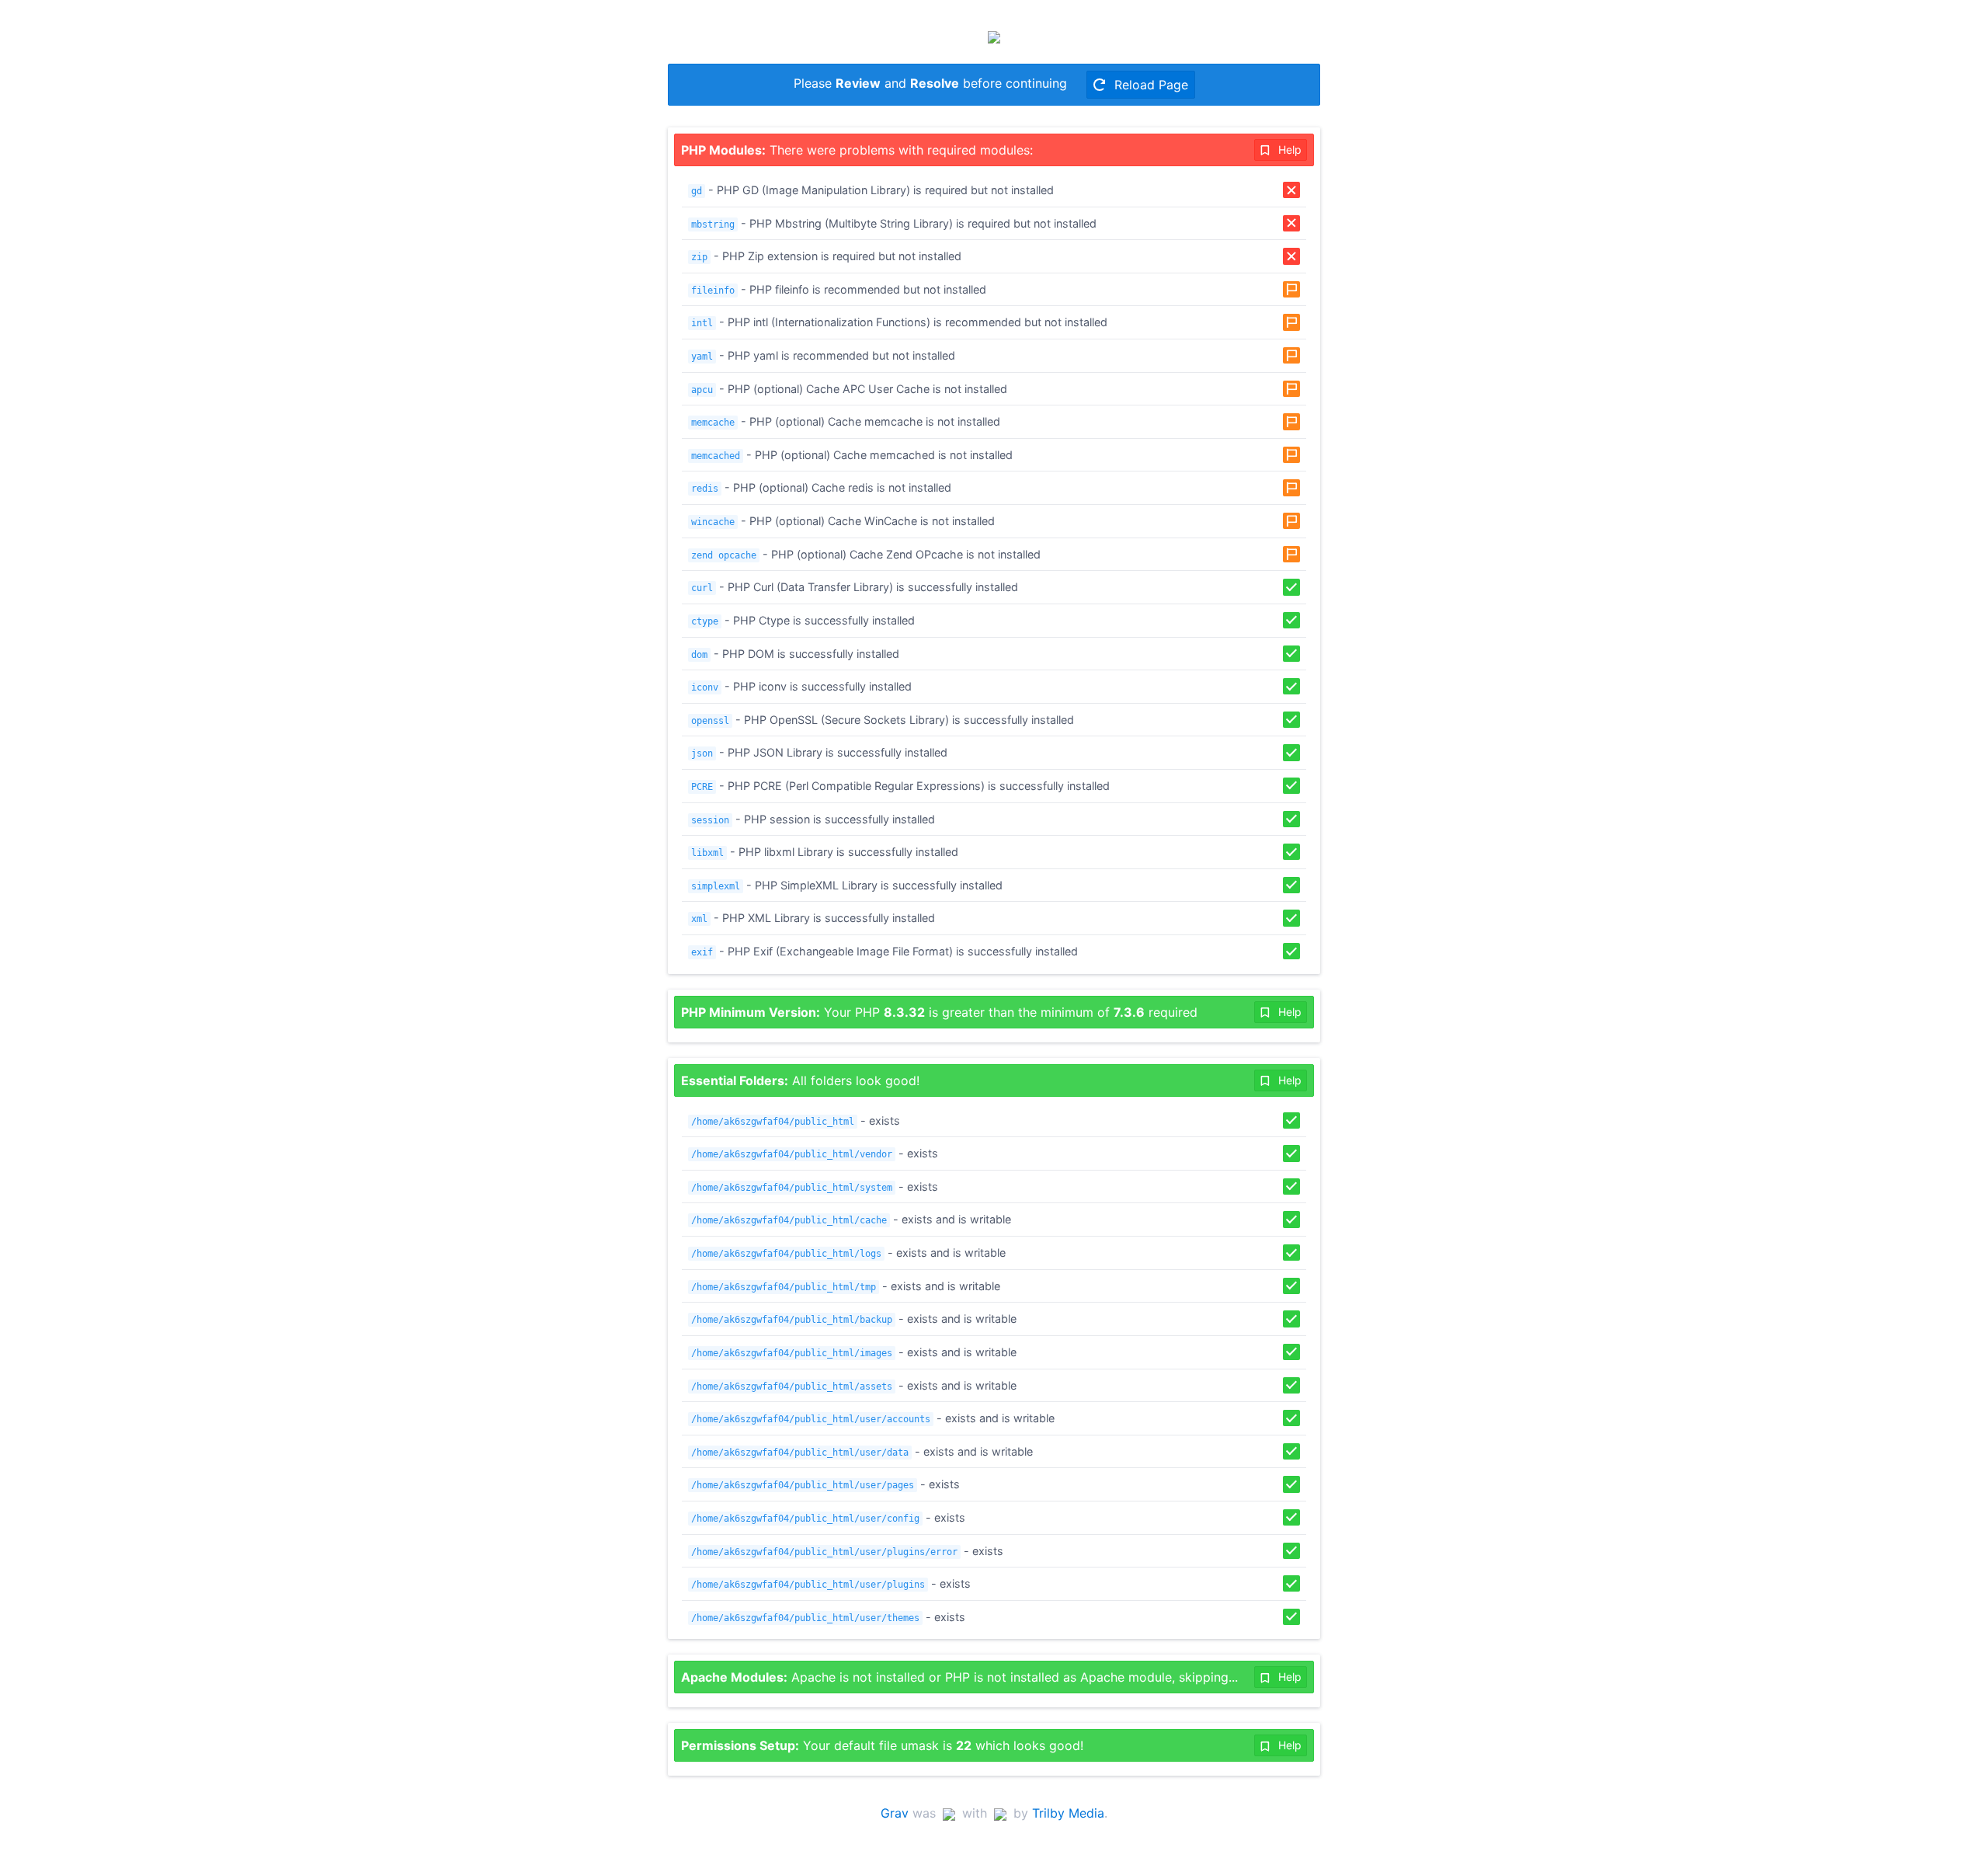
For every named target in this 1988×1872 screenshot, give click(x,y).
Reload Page (1149, 85)
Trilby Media (1068, 1813)
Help (1288, 150)
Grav (895, 1813)
